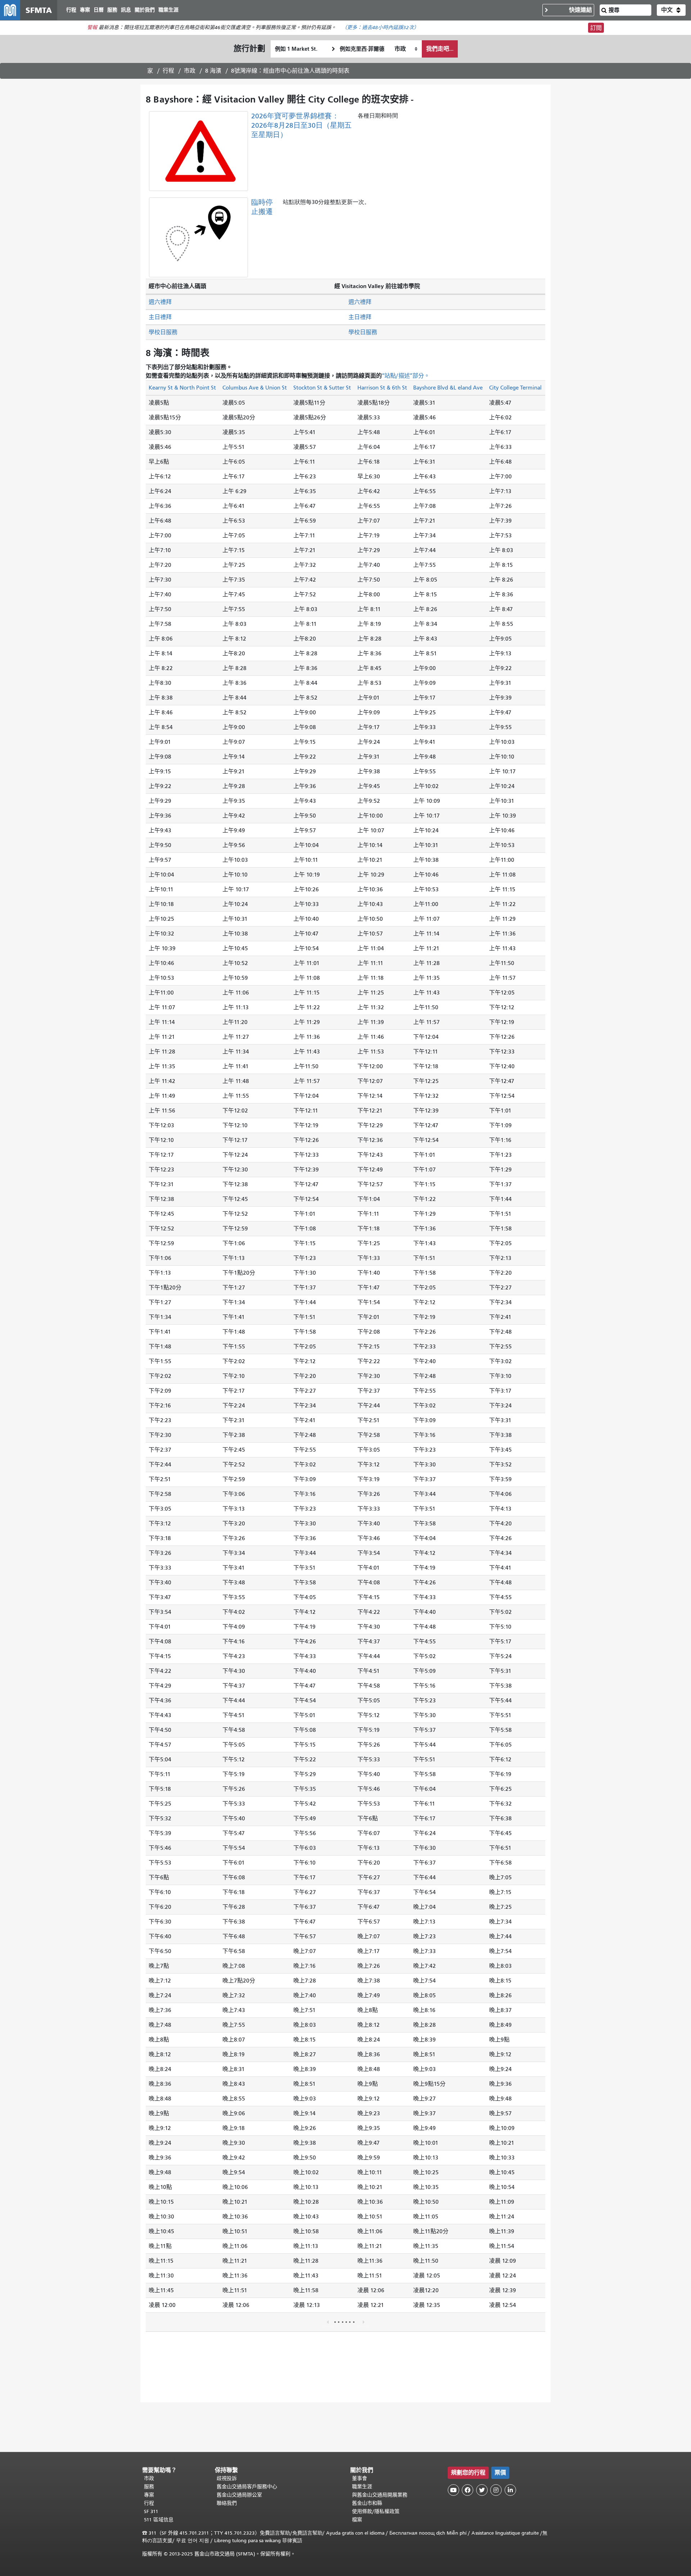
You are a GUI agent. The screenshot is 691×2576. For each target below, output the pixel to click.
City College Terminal (515, 388)
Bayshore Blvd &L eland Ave (448, 388)
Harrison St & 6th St (382, 388)
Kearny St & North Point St (182, 388)
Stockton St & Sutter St (322, 388)
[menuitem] (71, 10)
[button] (671, 10)
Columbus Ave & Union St (255, 388)
